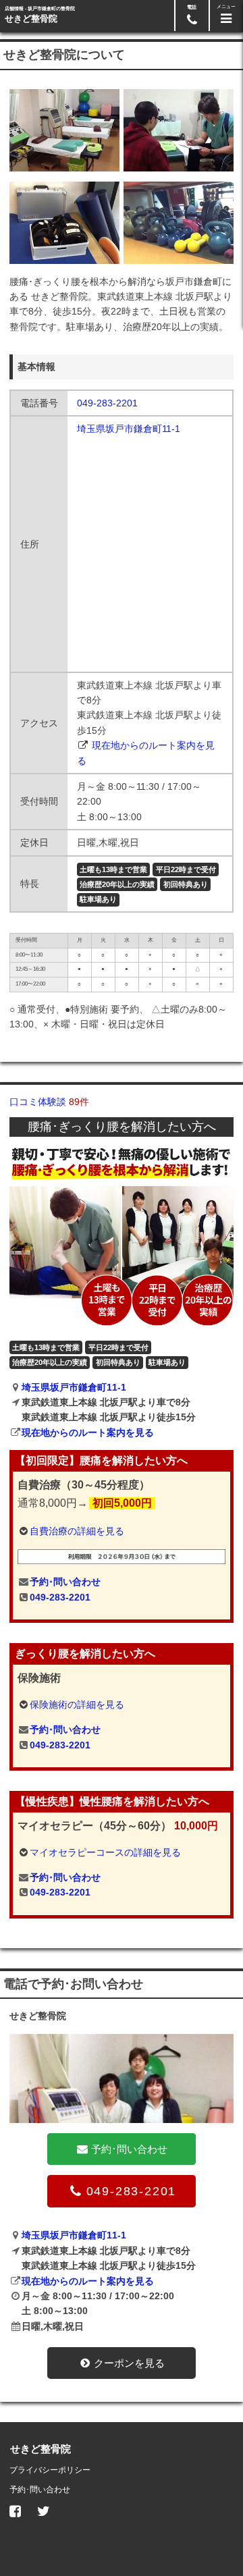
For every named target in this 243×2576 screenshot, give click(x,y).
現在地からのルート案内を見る (88, 1432)
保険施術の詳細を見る (77, 1705)
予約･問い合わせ (65, 1582)
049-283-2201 (107, 403)
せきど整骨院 (31, 19)
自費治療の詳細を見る (77, 1531)
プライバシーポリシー (50, 2470)
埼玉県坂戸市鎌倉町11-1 (129, 429)
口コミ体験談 (49, 1102)
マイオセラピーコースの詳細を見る (105, 1852)
